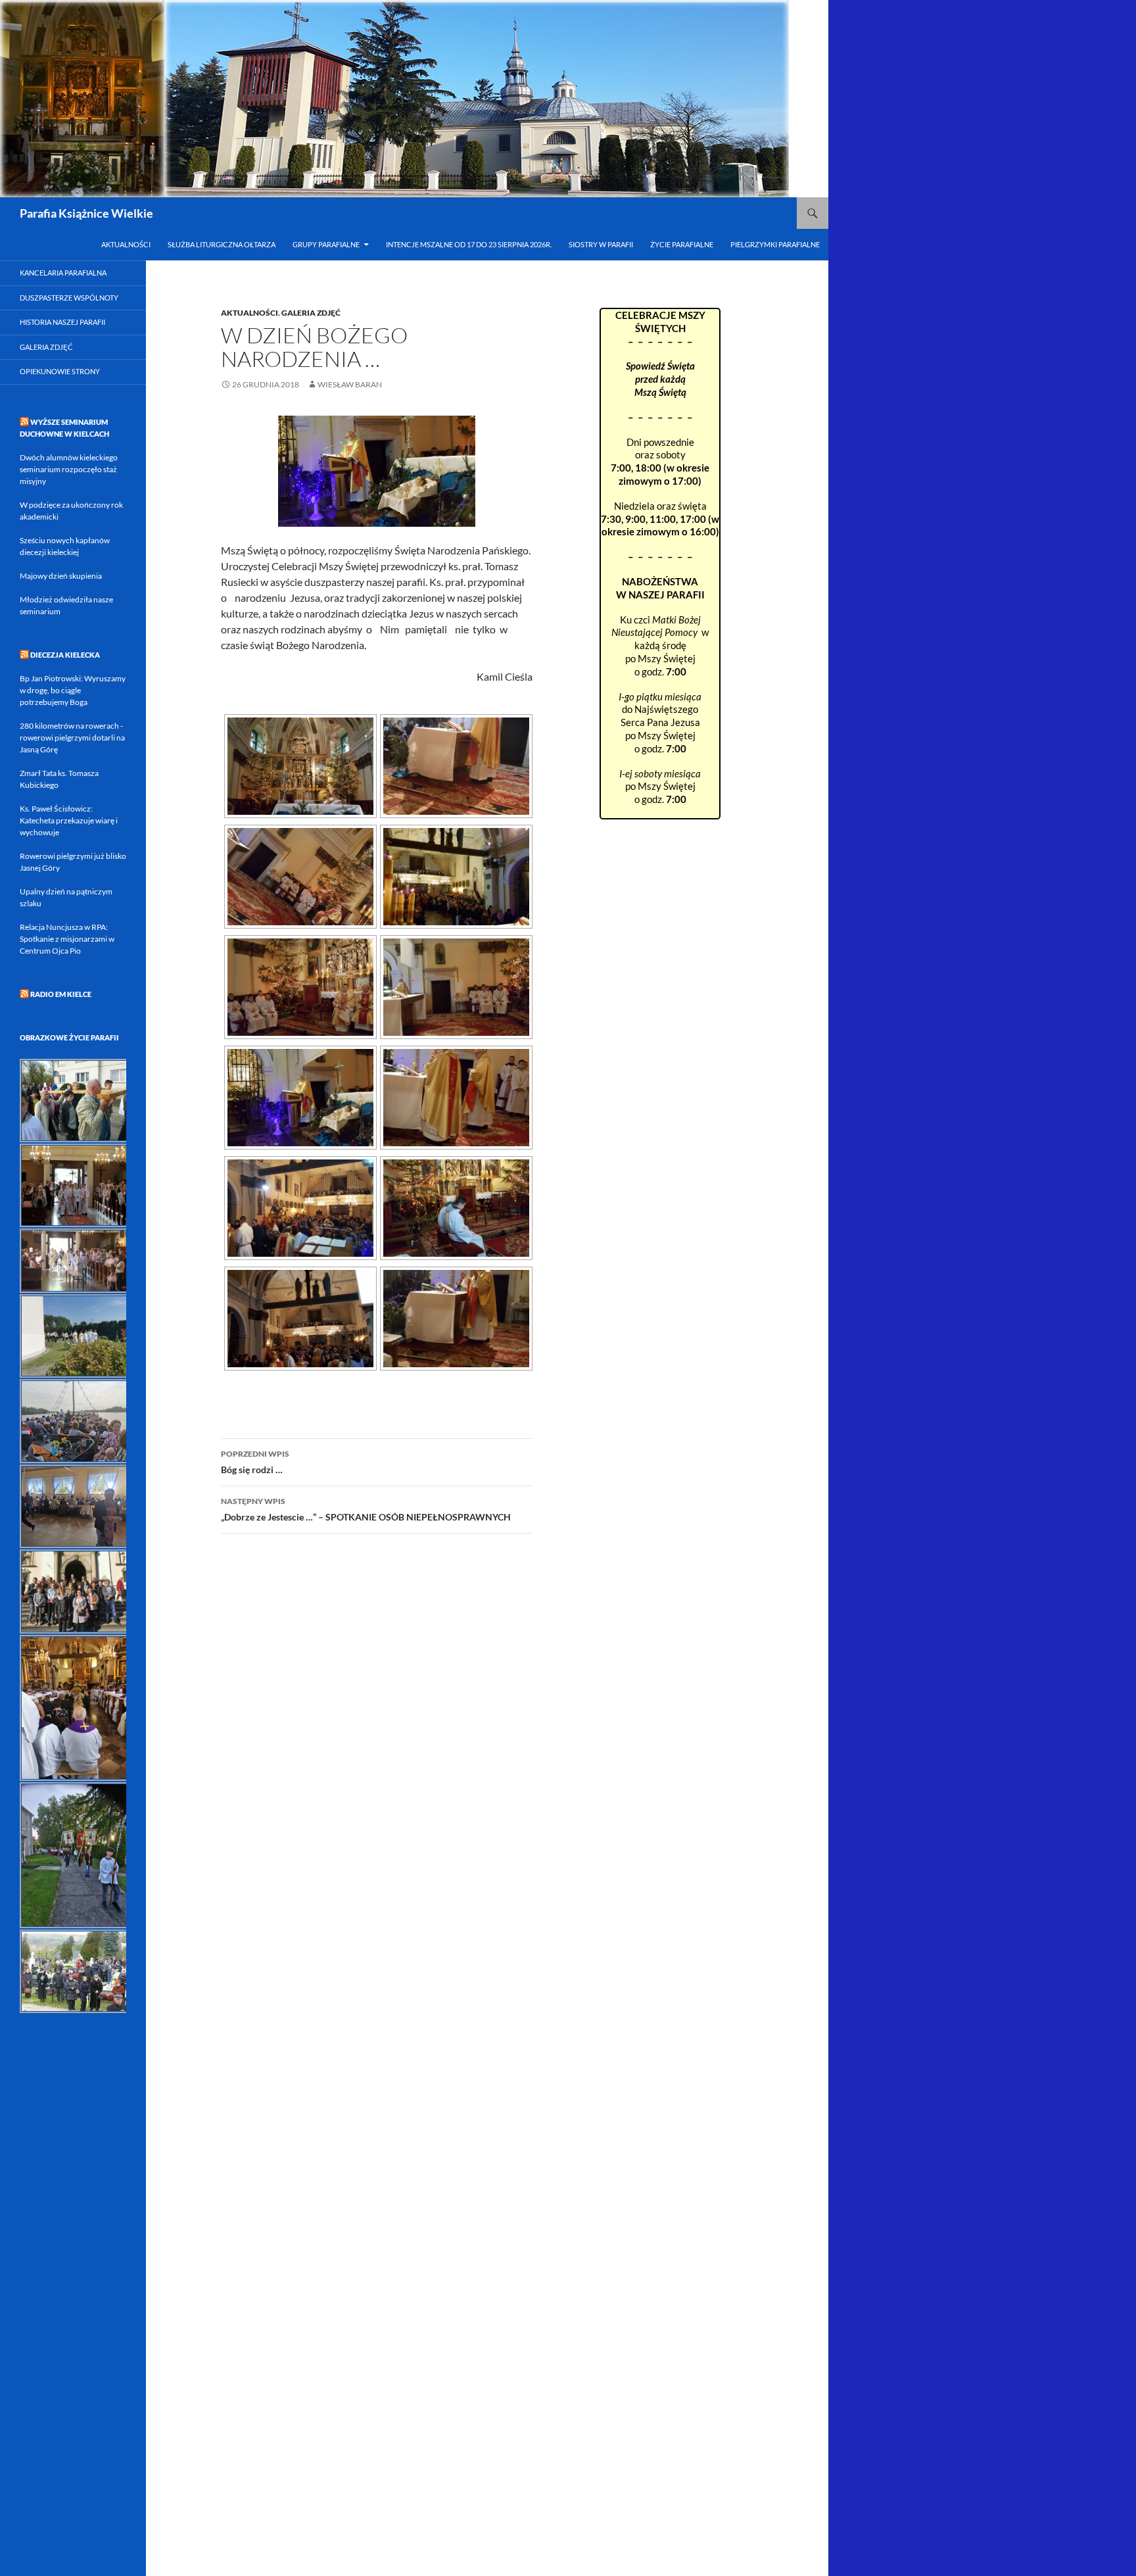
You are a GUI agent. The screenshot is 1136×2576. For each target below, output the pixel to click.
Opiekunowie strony (60, 371)
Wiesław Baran (350, 384)
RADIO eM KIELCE (61, 994)
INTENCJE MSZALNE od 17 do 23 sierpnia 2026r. (469, 244)
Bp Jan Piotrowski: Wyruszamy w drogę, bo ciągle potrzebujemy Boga (73, 690)
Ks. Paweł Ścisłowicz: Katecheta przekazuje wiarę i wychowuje (69, 820)
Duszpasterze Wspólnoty (69, 298)
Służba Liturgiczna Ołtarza (222, 244)
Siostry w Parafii (601, 244)
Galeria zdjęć (46, 347)
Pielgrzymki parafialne (775, 244)
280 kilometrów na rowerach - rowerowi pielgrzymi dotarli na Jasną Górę (72, 738)
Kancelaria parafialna (63, 273)
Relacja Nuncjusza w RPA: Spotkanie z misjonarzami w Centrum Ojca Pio (67, 939)
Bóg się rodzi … (255, 1462)
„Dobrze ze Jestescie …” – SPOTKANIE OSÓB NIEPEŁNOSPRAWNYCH (366, 1509)
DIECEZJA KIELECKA (65, 655)
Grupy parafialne (326, 244)
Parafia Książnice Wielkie (86, 213)
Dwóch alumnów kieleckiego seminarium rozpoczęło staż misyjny (69, 469)
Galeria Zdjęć (311, 313)
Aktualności (126, 244)
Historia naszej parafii (62, 322)
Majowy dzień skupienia (61, 576)
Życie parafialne (682, 244)
